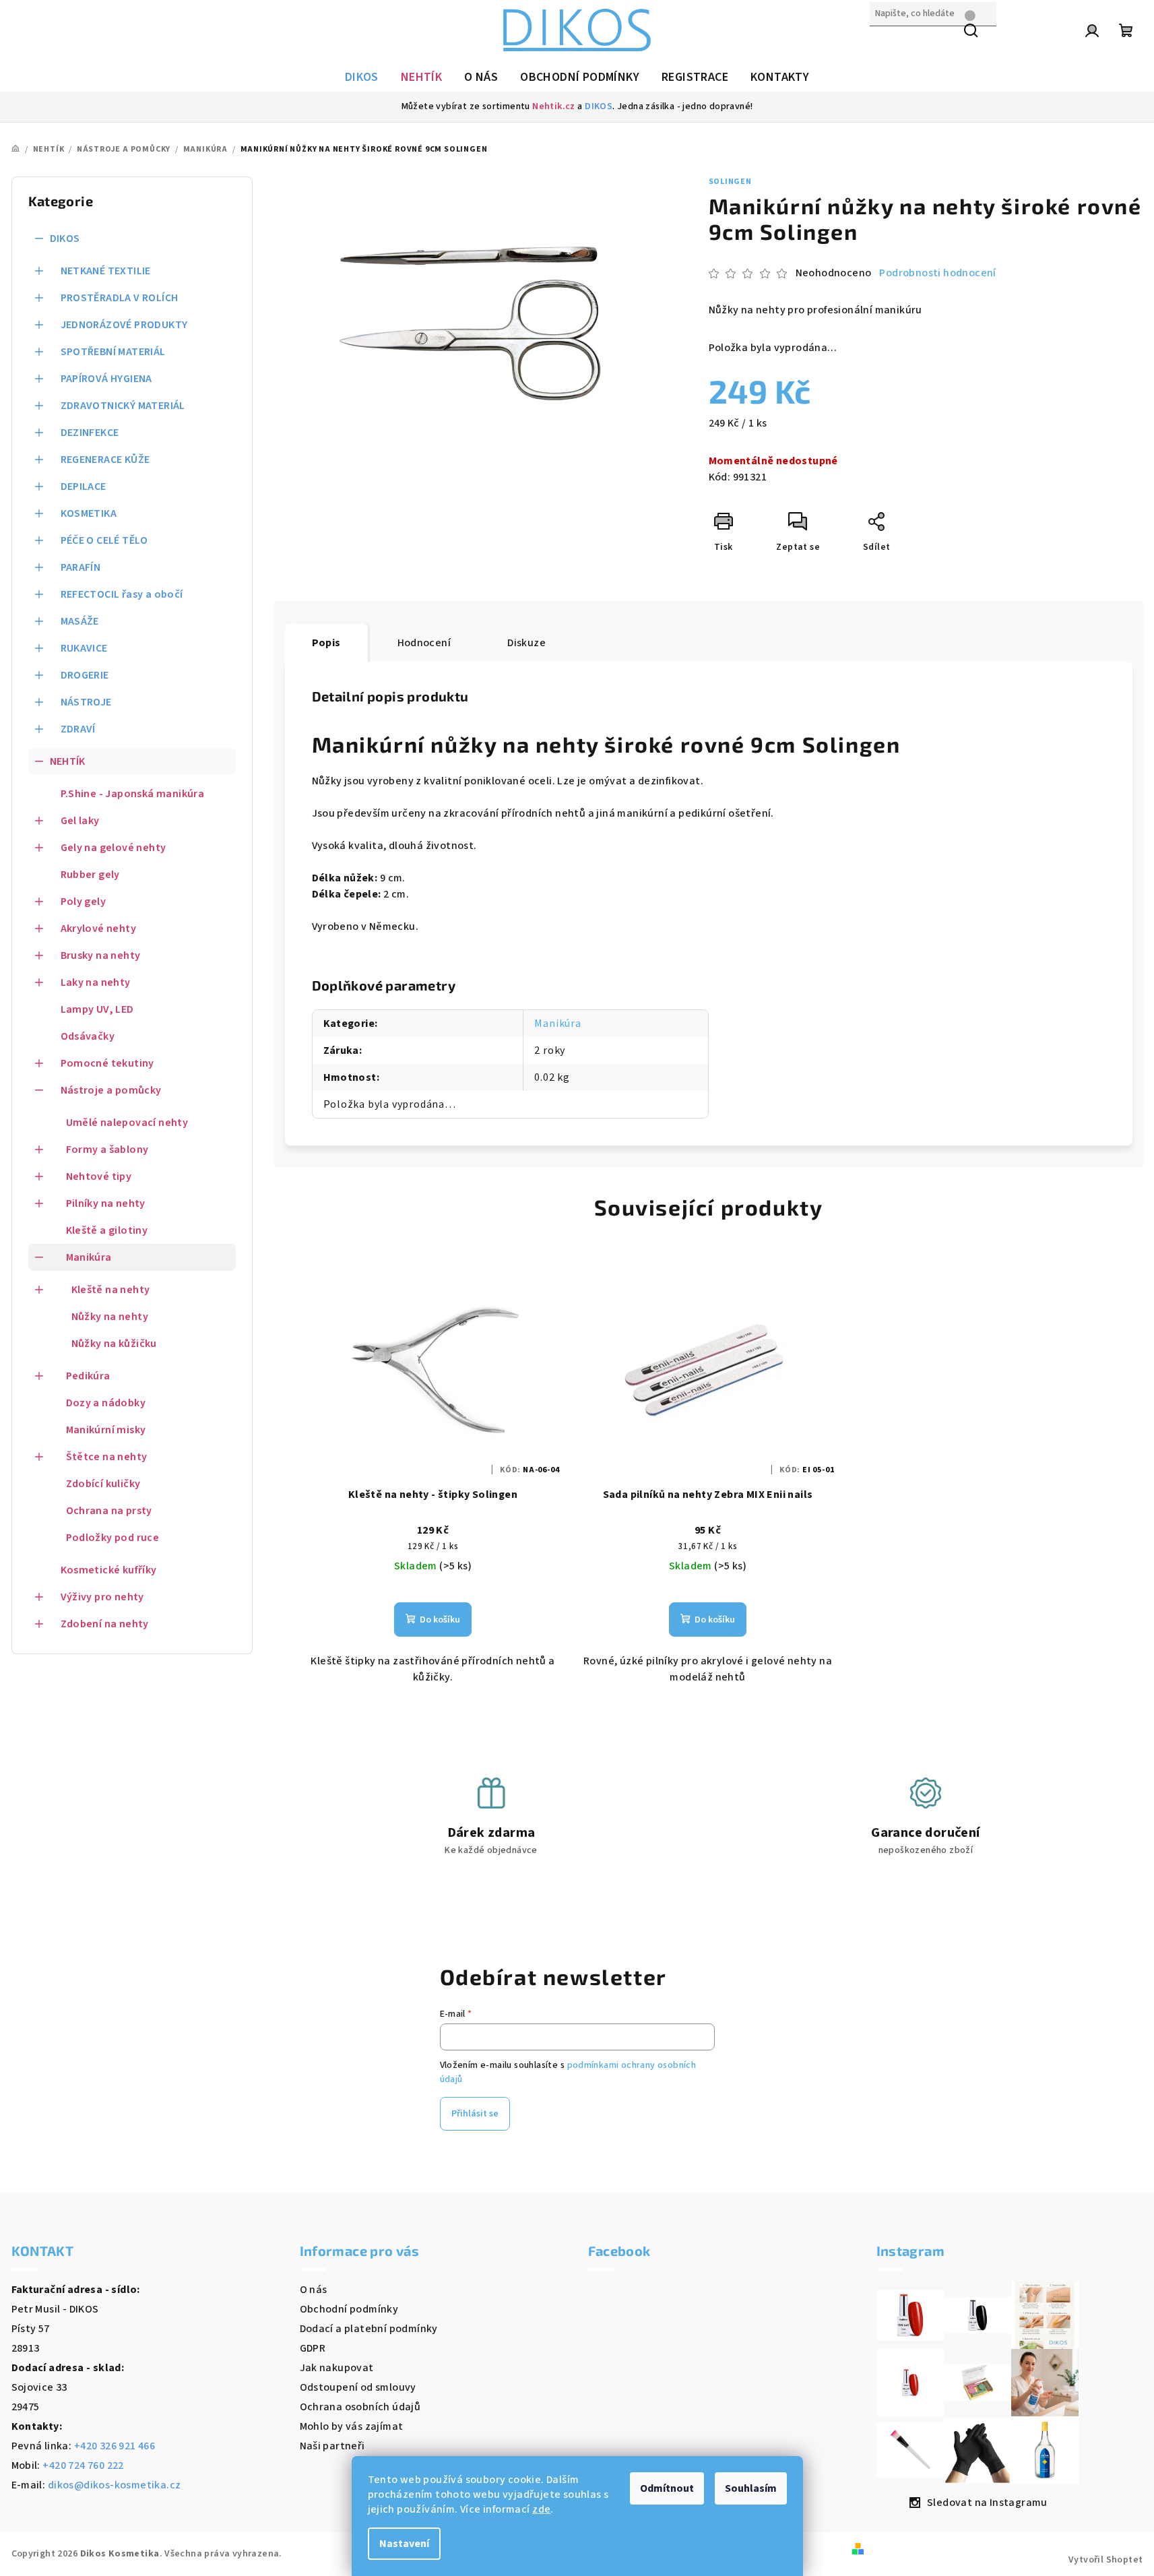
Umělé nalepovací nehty (127, 1123)
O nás (314, 2290)
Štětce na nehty (107, 1457)
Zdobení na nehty (105, 1624)
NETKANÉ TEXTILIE (106, 271)
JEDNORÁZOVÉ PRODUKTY (124, 325)
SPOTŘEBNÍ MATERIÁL (113, 352)
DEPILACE (84, 486)
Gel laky (80, 821)
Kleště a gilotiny (107, 1230)
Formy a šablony (107, 1150)
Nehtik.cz (554, 106)
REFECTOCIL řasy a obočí (122, 594)
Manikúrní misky (106, 1430)
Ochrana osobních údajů (360, 2407)
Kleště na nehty (111, 1290)
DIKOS (599, 106)
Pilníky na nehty (106, 1203)
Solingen (730, 182)
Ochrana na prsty (109, 1511)
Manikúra (89, 1257)
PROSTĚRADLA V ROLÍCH (120, 298)
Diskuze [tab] (526, 643)
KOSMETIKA (89, 513)
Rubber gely (90, 875)
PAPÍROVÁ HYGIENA (106, 379)
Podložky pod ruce (113, 1538)
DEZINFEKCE (90, 433)
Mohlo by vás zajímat (352, 2426)
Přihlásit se (475, 2114)
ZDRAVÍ (78, 729)
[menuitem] (362, 77)
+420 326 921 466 (115, 2446)
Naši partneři (332, 2446)
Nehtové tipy (99, 1176)
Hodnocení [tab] (424, 643)
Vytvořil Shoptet (1105, 2560)
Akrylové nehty (99, 929)
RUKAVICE (84, 648)
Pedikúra (88, 1376)
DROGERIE (85, 675)
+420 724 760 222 (83, 2465)
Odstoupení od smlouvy (358, 2387)
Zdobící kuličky (103, 1484)
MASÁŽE (80, 621)
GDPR (313, 2348)
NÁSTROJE (86, 702)
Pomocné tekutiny (107, 1063)
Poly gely (84, 902)
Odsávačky (88, 1036)
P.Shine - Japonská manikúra (133, 794)
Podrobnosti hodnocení (937, 273)
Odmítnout (667, 2488)
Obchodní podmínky (349, 2309)
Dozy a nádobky (106, 1403)
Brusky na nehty (101, 955)
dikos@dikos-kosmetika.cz (115, 2485)
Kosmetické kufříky (109, 1570)
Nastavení (404, 2544)
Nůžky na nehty (110, 1317)
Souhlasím (751, 2488)
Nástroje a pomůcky (111, 1090)
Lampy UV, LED (97, 1009)
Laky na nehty (96, 982)
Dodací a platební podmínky (369, 2329)
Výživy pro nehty (102, 1597)
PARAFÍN (81, 567)
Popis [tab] (326, 643)
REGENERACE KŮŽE (105, 460)
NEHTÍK (68, 761)
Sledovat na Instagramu (987, 2503)
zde (541, 2509)
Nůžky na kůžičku (114, 1344)
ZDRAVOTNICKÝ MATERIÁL (123, 406)
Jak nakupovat (337, 2368)
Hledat (887, 42)
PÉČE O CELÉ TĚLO (104, 540)
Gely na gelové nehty (114, 848)
